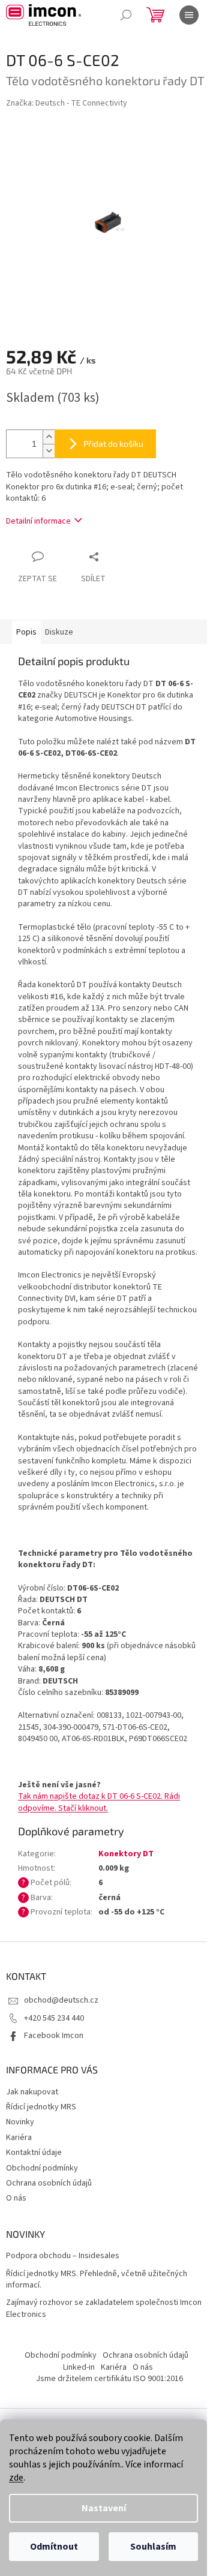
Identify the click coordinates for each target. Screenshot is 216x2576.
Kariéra (19, 2138)
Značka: (67, 103)
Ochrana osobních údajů (49, 2183)
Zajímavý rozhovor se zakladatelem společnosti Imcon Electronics (104, 2309)
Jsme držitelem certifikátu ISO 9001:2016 (109, 2379)
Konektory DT (126, 1854)
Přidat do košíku (113, 444)
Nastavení (104, 2508)
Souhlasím (153, 2547)
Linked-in (79, 2367)
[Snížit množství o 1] (49, 451)
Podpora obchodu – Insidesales (63, 2256)
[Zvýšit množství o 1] (49, 437)
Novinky (20, 2122)
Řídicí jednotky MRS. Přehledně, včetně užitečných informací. (97, 2280)
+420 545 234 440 (54, 2018)
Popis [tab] (26, 632)
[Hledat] (126, 15)
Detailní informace (38, 521)
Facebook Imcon (54, 2036)
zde (16, 2478)
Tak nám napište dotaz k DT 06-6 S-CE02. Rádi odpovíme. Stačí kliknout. (99, 1802)
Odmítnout (54, 2547)
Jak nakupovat (32, 2092)
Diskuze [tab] (59, 632)
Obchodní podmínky (42, 2168)
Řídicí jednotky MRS (41, 2107)
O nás (16, 2198)
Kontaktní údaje (34, 2153)
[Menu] (189, 15)
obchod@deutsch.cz (61, 2000)
